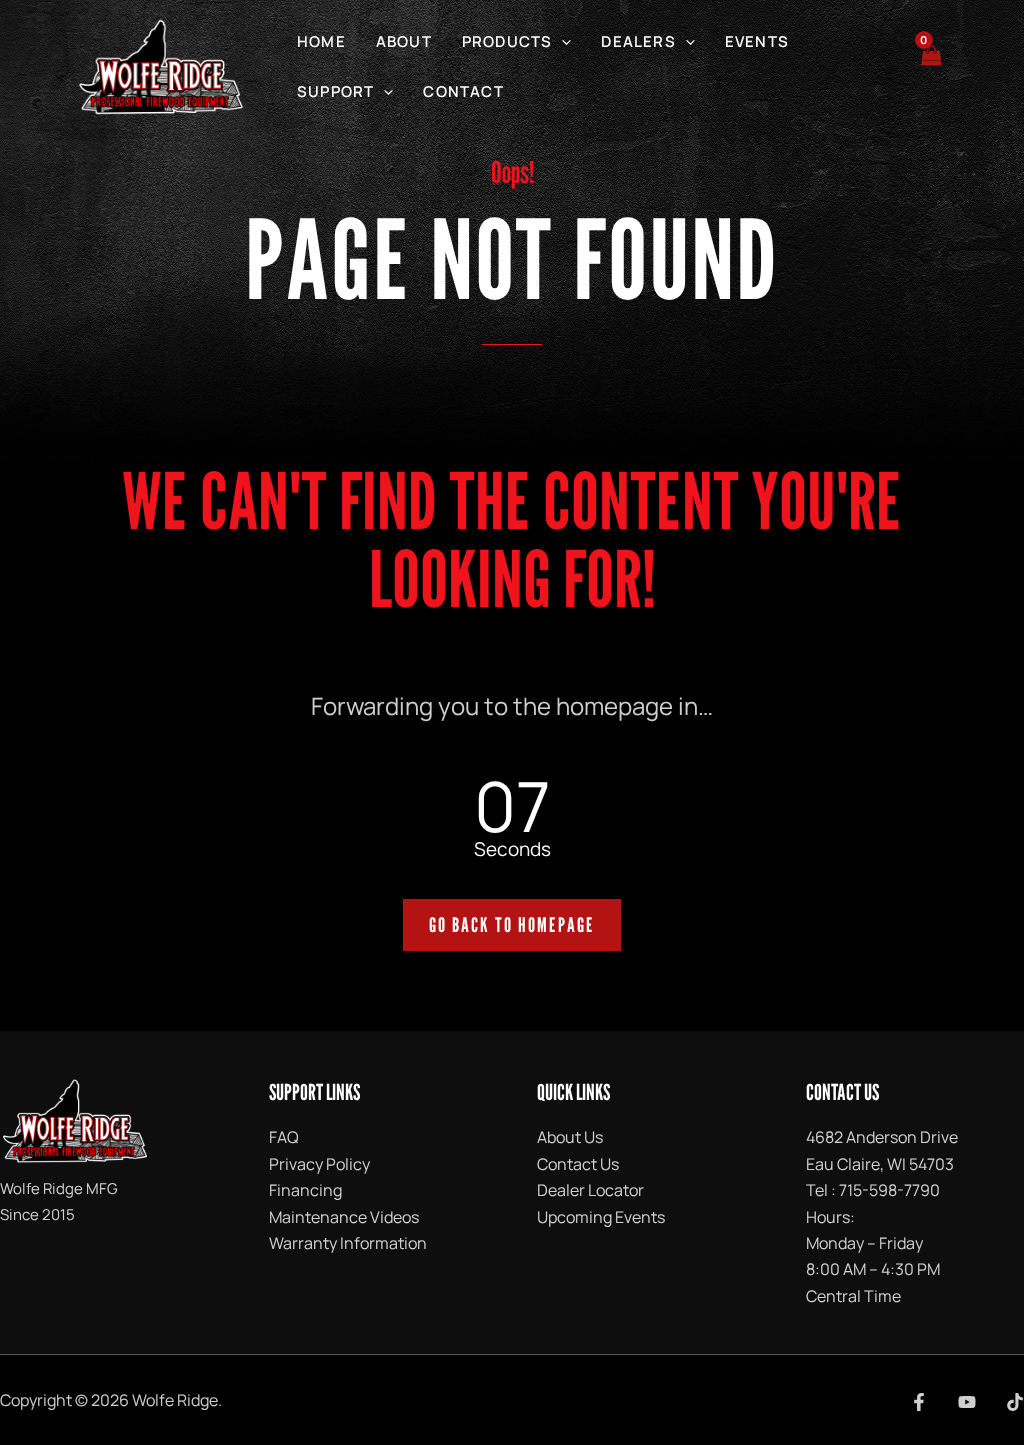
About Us (570, 1137)
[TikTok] (1015, 1402)
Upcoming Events (601, 1217)
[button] (561, 42)
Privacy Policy (319, 1164)
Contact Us (578, 1164)
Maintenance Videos (344, 1217)
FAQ (284, 1137)
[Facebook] (919, 1402)
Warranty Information (348, 1243)
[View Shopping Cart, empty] (930, 67)
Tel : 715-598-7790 (873, 1190)
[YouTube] (967, 1402)
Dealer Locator (590, 1190)
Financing (305, 1190)
